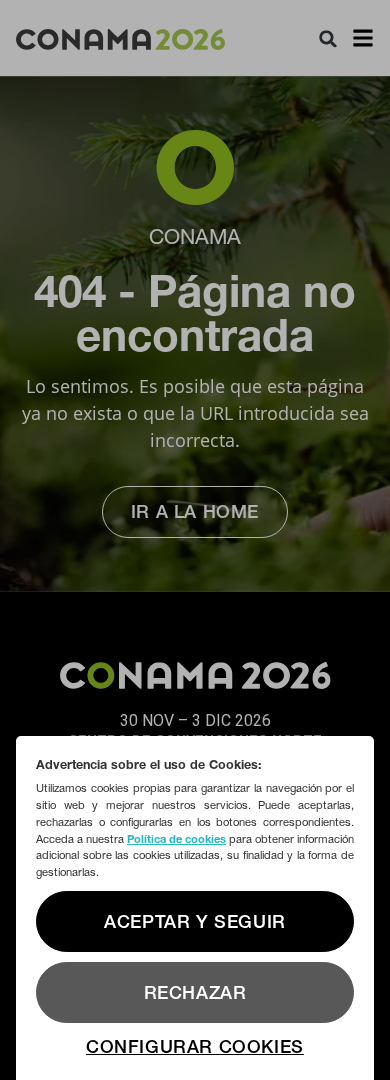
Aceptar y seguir (195, 921)
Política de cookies (176, 839)
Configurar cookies (195, 1046)
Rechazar (195, 992)
